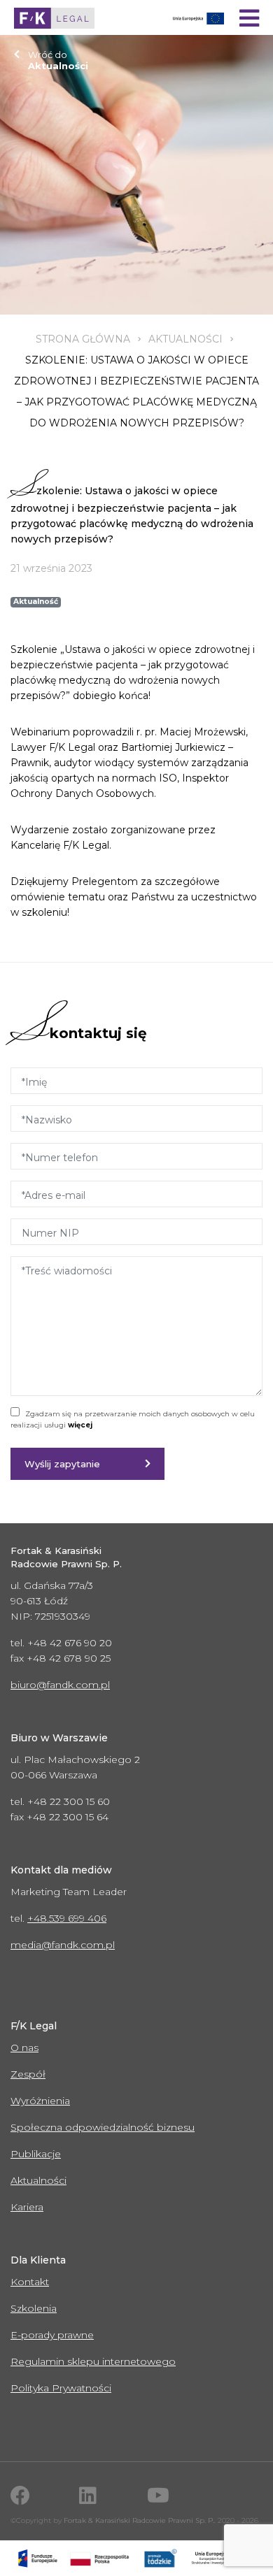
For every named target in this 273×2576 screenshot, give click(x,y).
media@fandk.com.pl (63, 1945)
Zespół (28, 2074)
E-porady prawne (52, 2335)
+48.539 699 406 (67, 1918)
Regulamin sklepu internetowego (93, 2361)
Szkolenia (34, 2308)
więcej (80, 1425)
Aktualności (185, 339)
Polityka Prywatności (61, 2388)
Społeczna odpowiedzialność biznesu (103, 2127)
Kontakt (30, 2282)
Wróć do (58, 60)
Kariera (27, 2207)
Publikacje (36, 2154)
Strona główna (83, 339)
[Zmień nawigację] (249, 18)
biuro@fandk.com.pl (60, 1685)
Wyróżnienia (40, 2101)
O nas (24, 2048)
